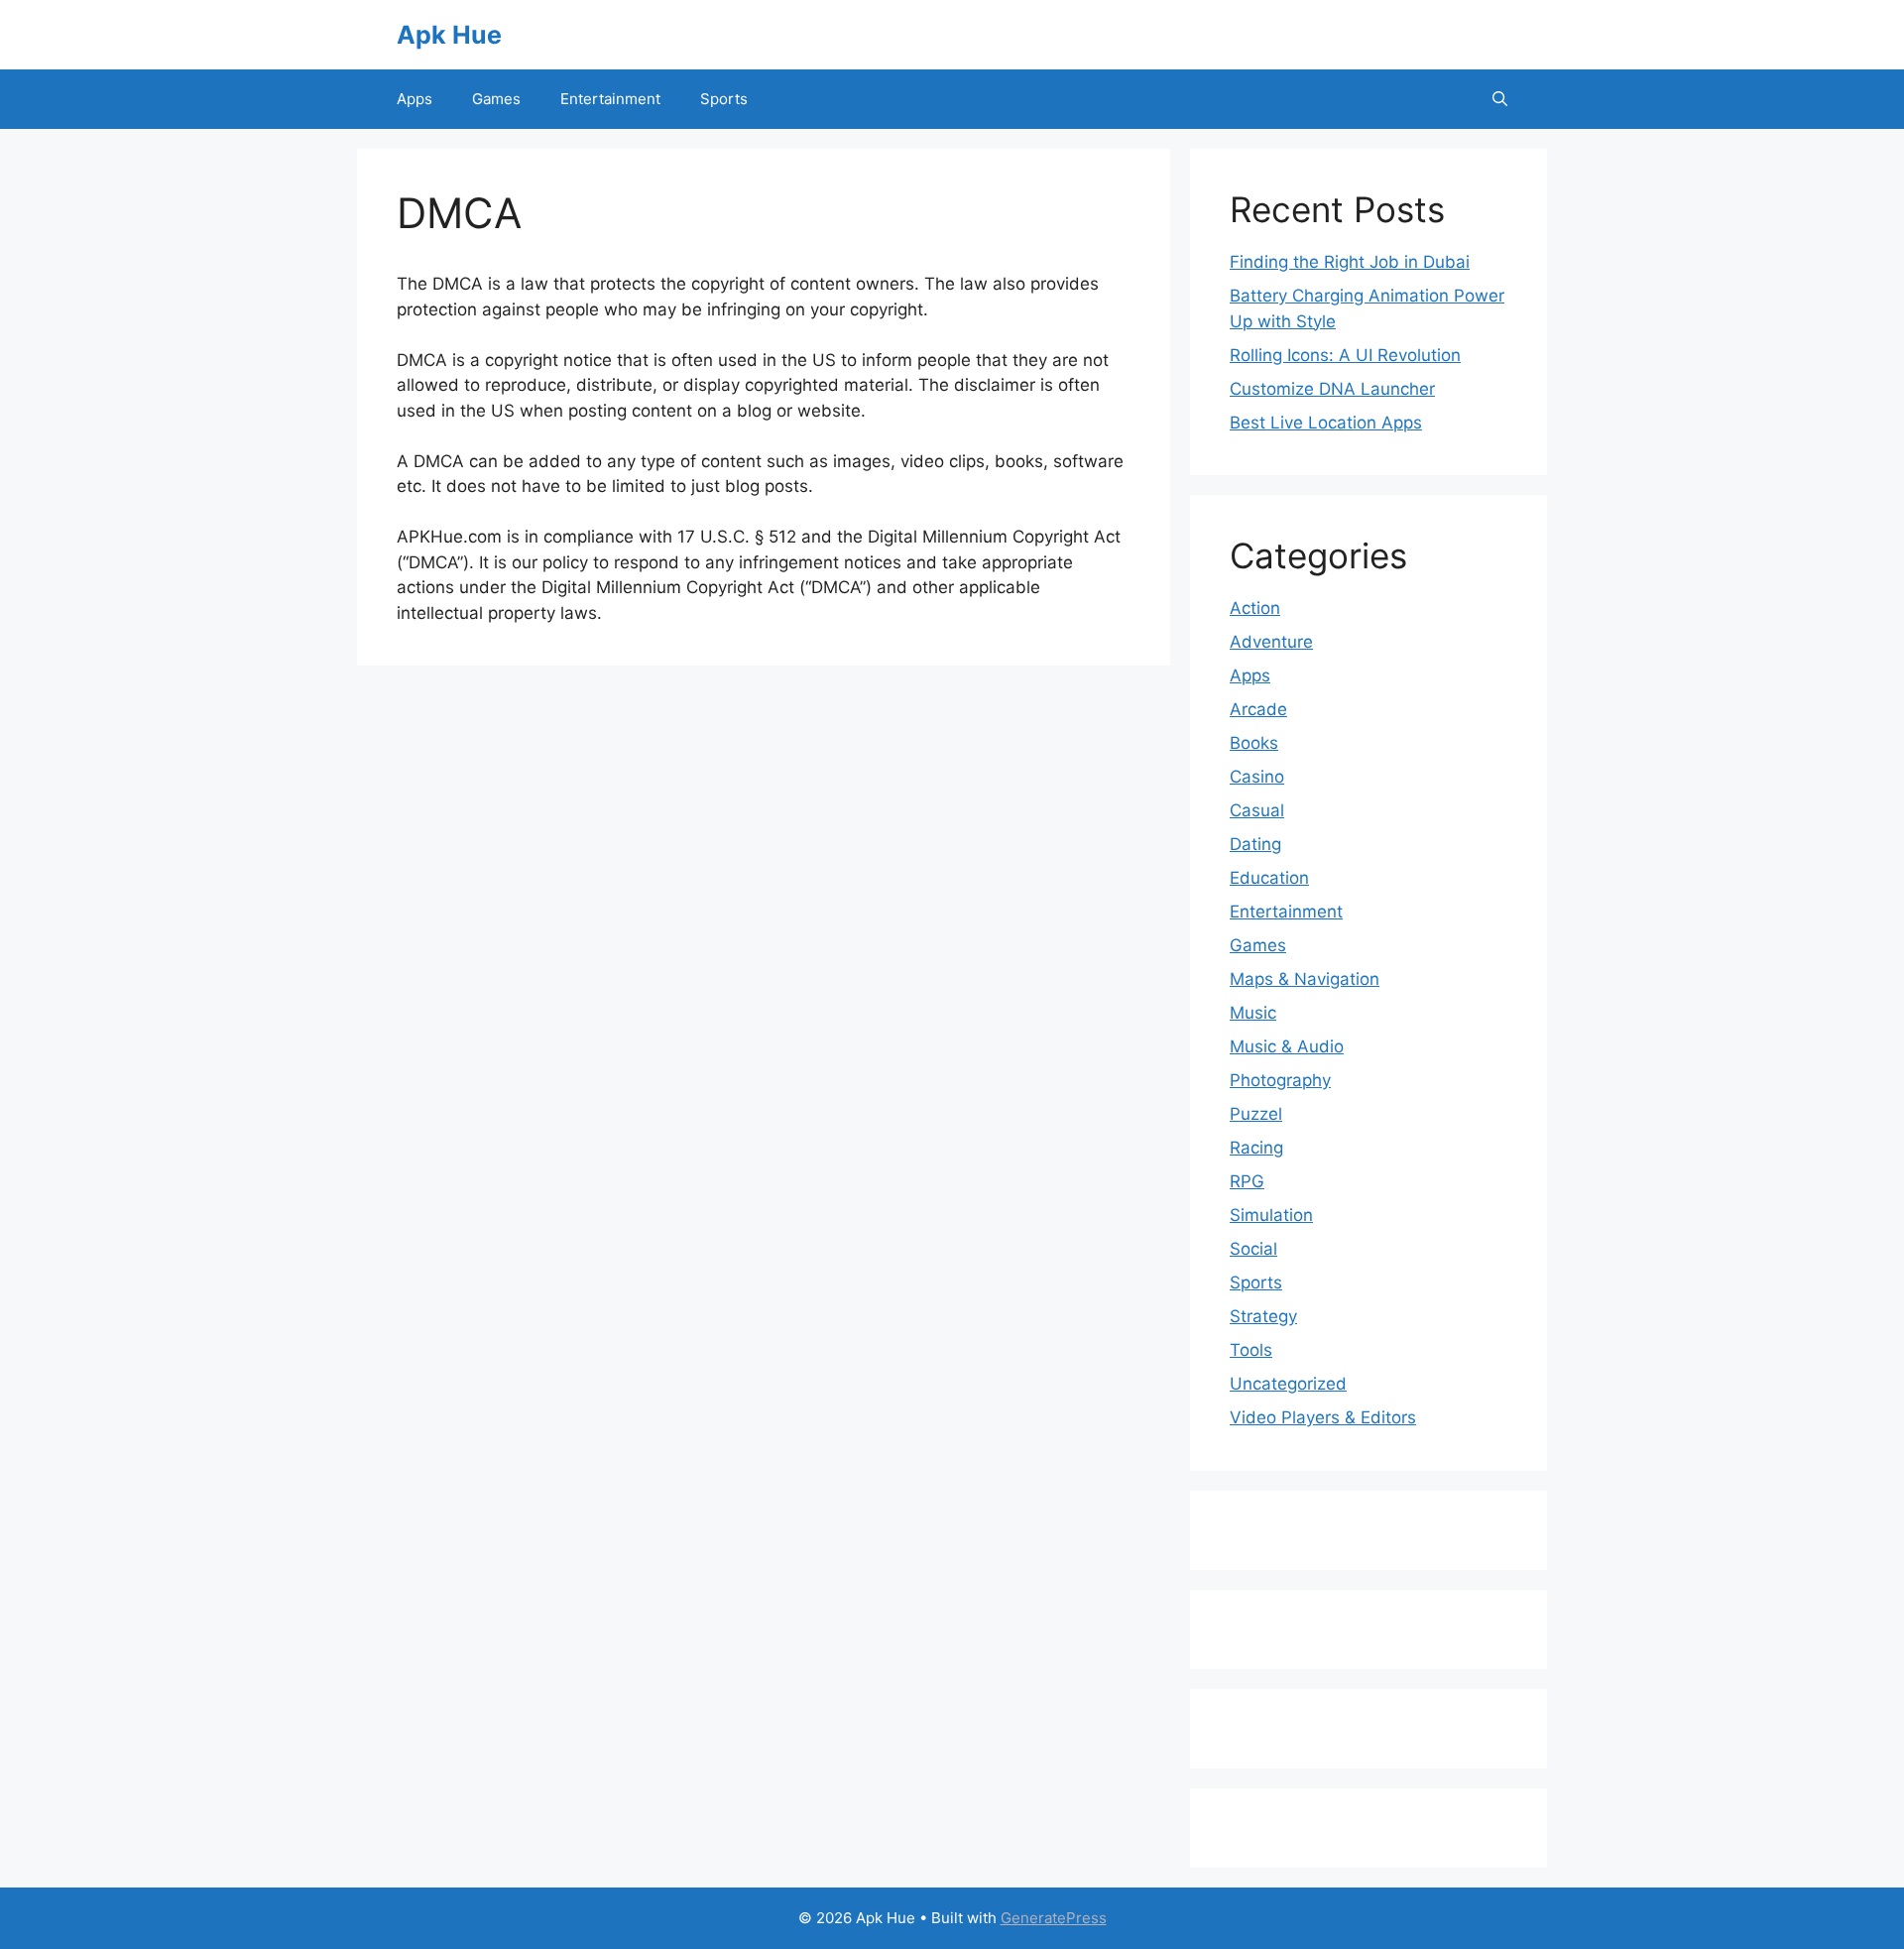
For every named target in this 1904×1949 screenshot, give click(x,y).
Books (1254, 743)
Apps (415, 99)
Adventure (1271, 642)
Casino (1257, 777)
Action (1255, 608)
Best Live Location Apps (1326, 423)
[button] (1500, 99)
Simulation (1271, 1215)
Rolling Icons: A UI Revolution (1345, 355)
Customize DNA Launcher (1332, 389)
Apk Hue (449, 35)
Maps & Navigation (1305, 979)
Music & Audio (1287, 1046)
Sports (724, 99)
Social (1253, 1249)
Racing (1256, 1148)
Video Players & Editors (1323, 1417)
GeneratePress (1054, 1918)
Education (1269, 878)
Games (496, 99)
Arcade (1258, 709)
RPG (1247, 1181)
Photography (1280, 1080)
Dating (1255, 844)
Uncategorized (1288, 1384)
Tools (1251, 1350)
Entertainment (610, 99)
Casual (1257, 810)
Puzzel (1256, 1114)
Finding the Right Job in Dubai (1350, 262)
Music (1253, 1013)
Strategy (1263, 1316)
